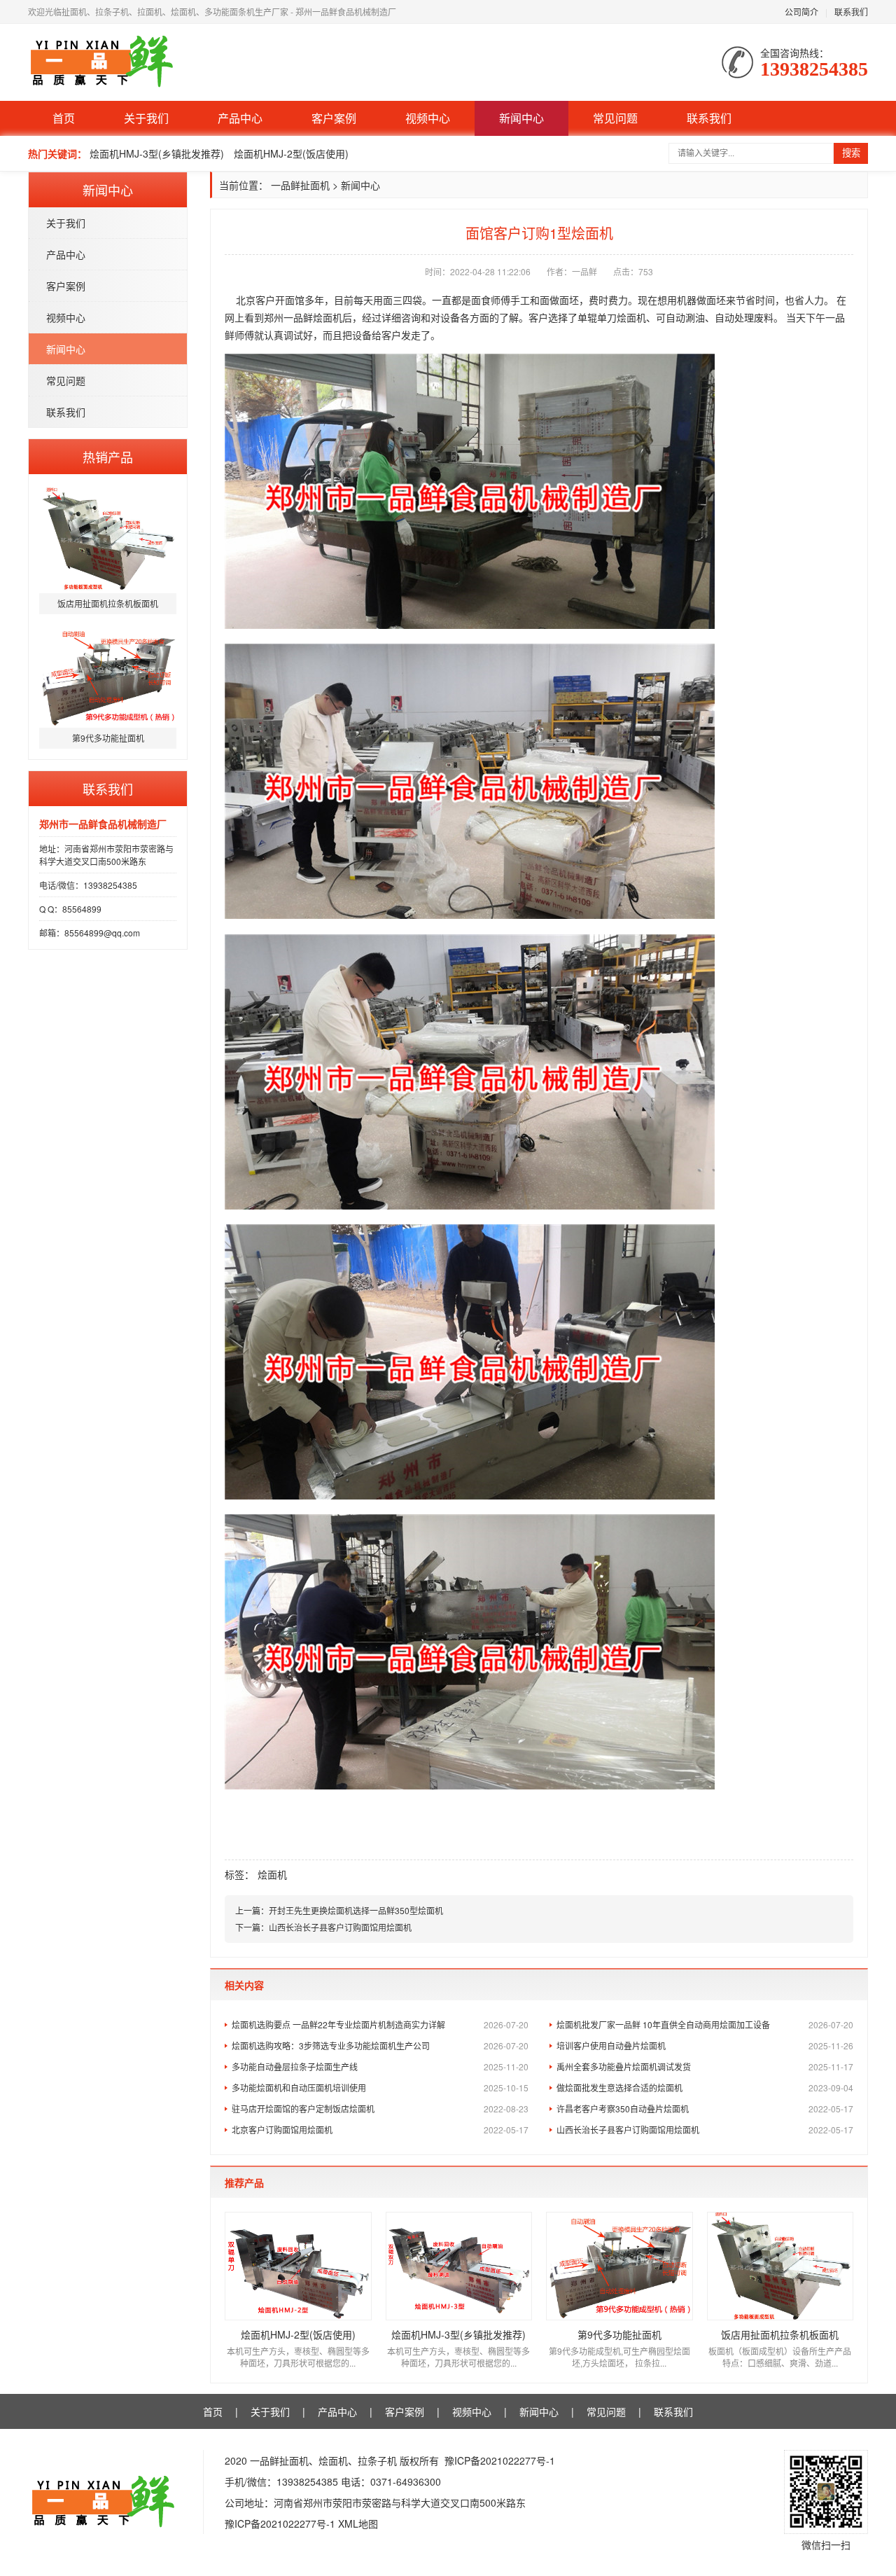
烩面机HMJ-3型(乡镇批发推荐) (157, 153)
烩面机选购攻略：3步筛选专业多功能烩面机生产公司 (380, 2045)
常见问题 (615, 118)
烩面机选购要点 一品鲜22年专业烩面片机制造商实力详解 (380, 2024)
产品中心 (240, 118)
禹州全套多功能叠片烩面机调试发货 (705, 2066)
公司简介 (801, 12)
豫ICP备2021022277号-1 (500, 2460)
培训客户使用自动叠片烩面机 (705, 2045)
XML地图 (358, 2523)
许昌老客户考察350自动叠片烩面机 (705, 2108)
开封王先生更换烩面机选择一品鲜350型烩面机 (356, 1910)
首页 (64, 118)
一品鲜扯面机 (300, 185)
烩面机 (272, 1874)
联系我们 (851, 12)
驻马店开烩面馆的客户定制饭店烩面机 (380, 2108)
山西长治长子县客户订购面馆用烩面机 (340, 1927)
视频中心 (428, 118)
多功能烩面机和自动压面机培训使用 (380, 2087)
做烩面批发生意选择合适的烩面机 (705, 2087)
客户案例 (334, 118)
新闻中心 (521, 118)
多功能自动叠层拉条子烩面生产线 (380, 2066)
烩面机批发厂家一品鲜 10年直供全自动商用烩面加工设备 (705, 2024)
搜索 (851, 153)
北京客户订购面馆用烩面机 (380, 2130)
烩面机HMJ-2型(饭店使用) (291, 153)
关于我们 (146, 118)
